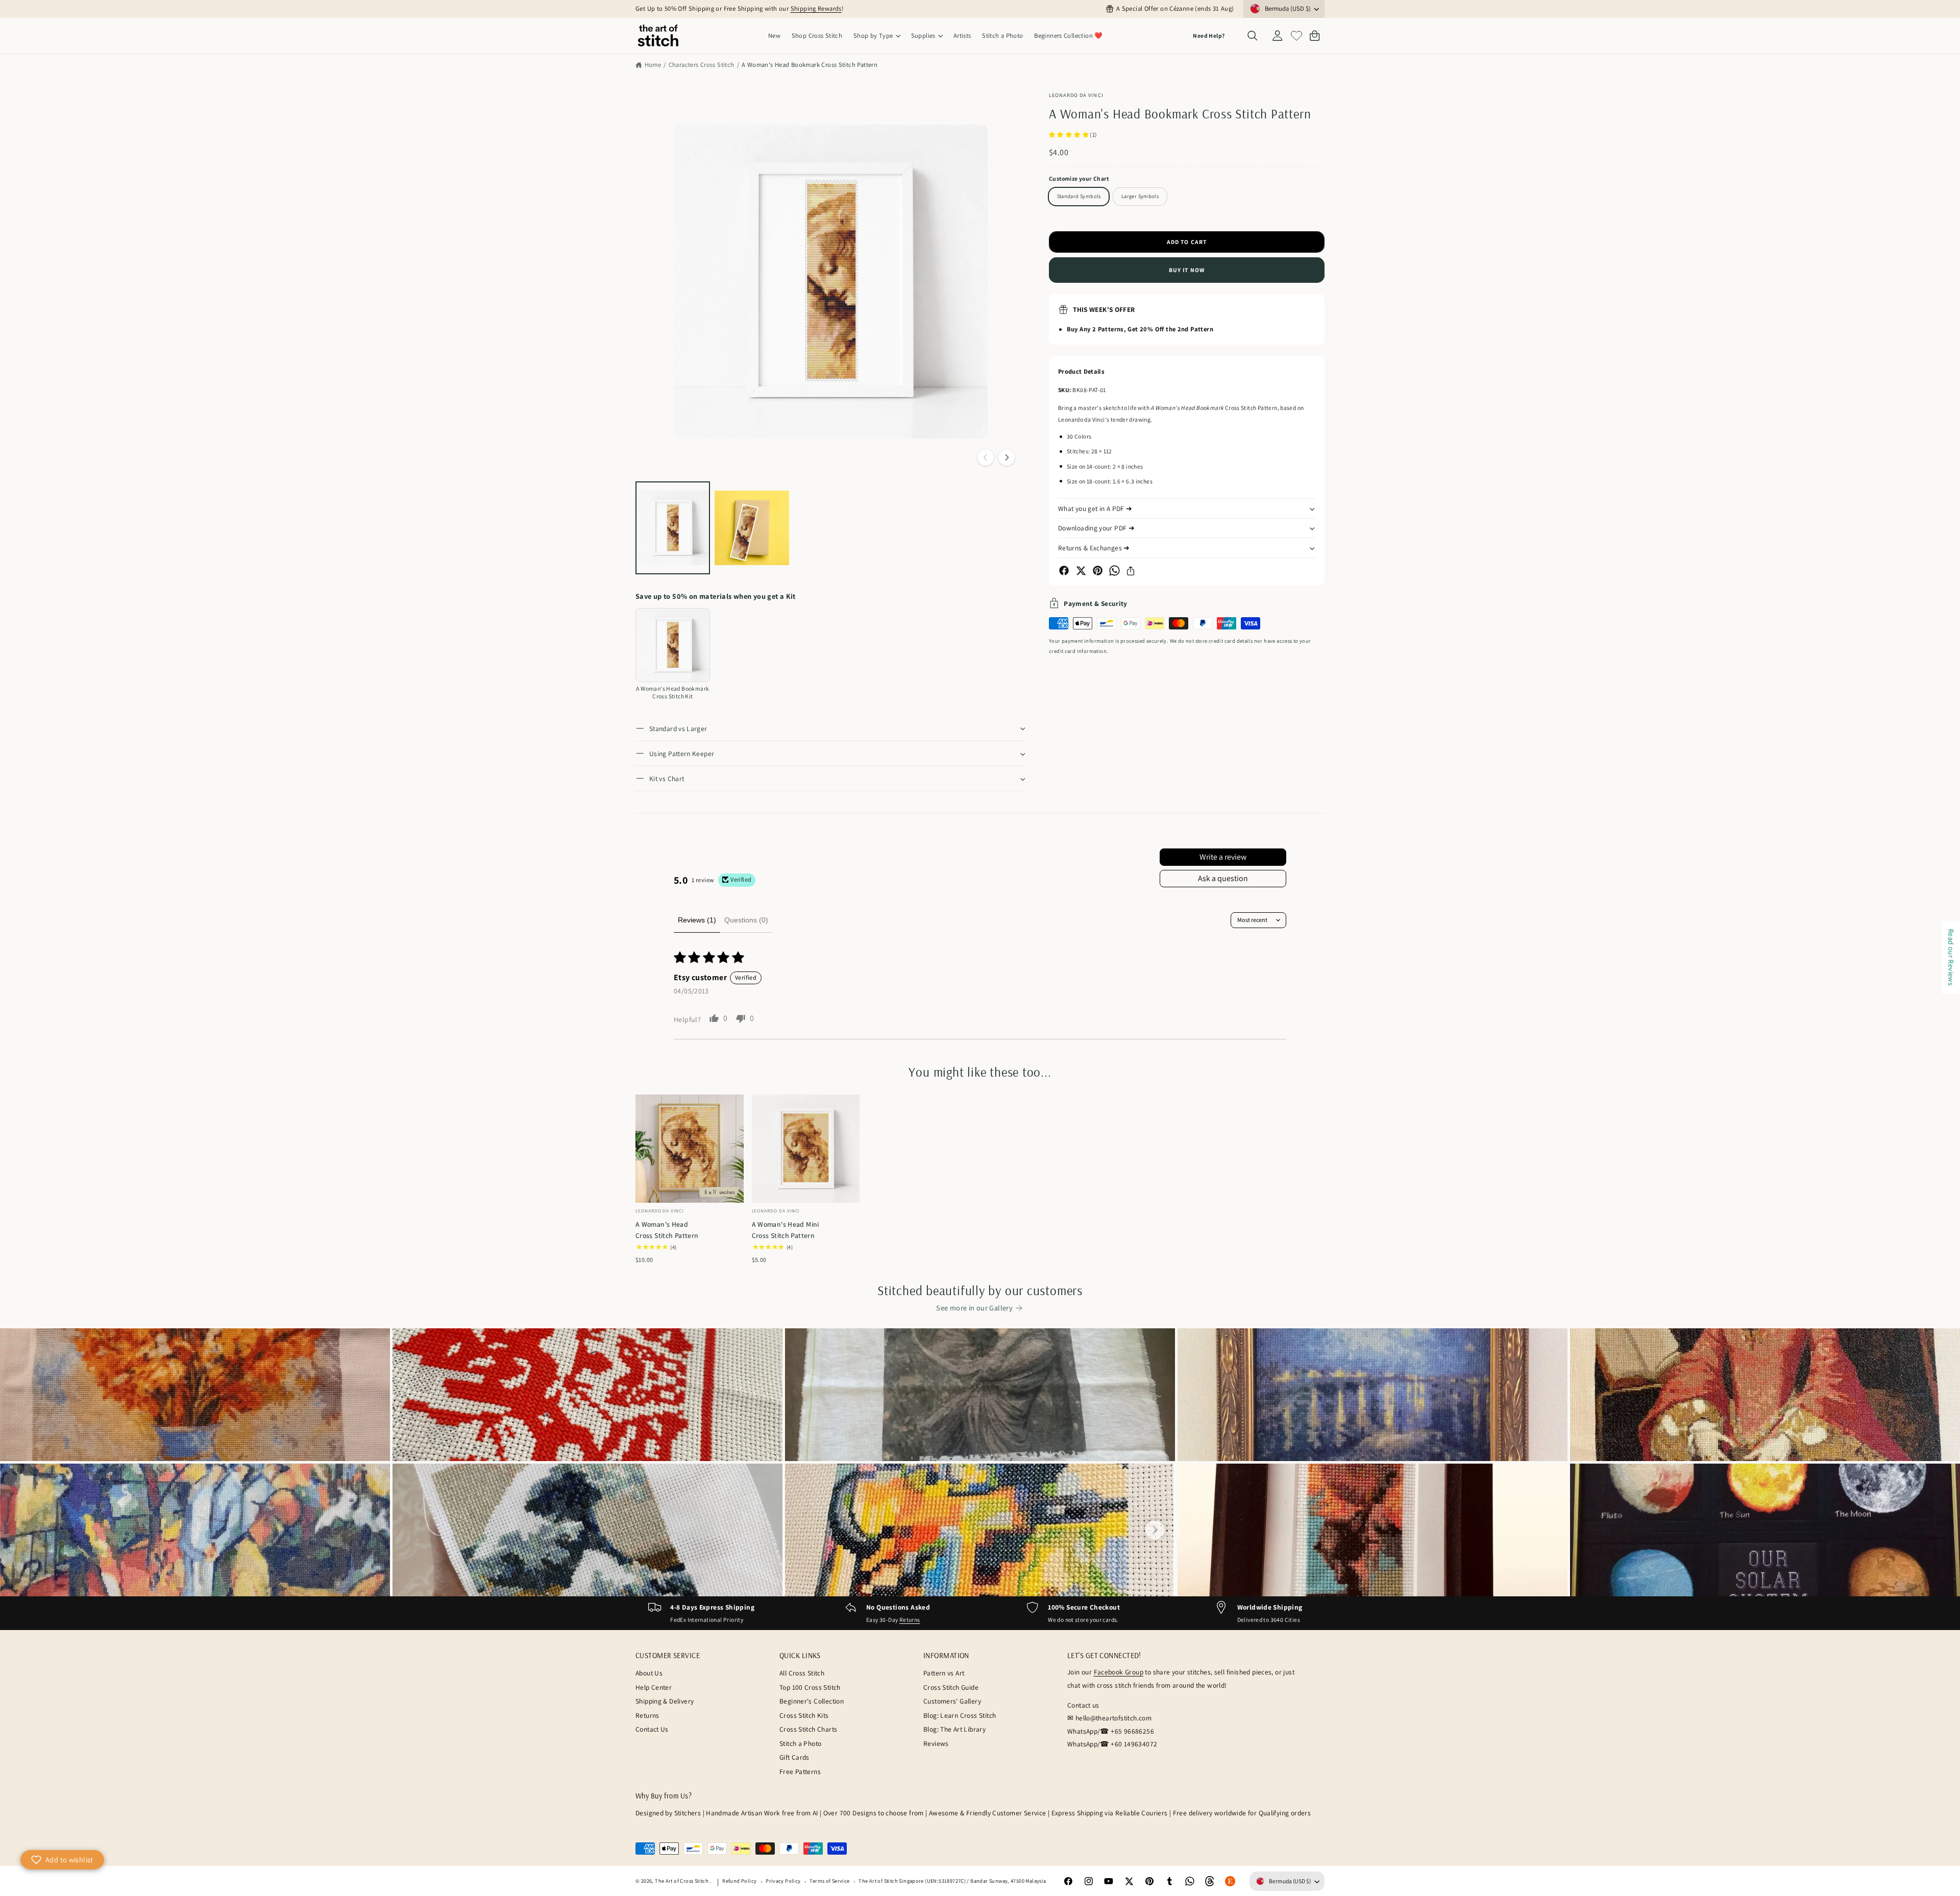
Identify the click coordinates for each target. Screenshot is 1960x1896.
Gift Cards (794, 1757)
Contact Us (652, 1729)
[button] (877, 36)
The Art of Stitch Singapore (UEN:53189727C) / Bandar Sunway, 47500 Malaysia (952, 1881)
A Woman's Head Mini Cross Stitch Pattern (786, 1230)
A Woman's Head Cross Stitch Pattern (667, 1230)
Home (653, 65)
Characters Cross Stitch (702, 65)
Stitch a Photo (800, 1743)
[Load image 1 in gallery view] (673, 528)
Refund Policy (739, 1881)
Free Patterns (800, 1771)
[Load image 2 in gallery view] (752, 528)
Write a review (1223, 857)
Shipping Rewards (816, 8)
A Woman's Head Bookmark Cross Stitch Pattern (810, 65)
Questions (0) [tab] (746, 920)
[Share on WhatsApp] (1114, 570)
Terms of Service (829, 1881)
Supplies (923, 35)
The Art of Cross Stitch (682, 1881)
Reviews (936, 1743)
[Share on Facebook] (1064, 570)
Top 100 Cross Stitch (810, 1687)
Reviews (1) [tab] (697, 920)
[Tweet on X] (1081, 570)
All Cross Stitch (802, 1673)
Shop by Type (873, 35)
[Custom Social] (1230, 1881)
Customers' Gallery (952, 1701)
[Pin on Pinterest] (1098, 570)
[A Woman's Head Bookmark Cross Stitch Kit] (673, 645)
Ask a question (1223, 878)
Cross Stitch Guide (951, 1687)
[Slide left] (986, 457)
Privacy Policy (783, 1881)
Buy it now (1187, 270)
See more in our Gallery (974, 1308)
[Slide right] (1007, 457)
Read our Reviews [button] (1951, 957)
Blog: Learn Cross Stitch (960, 1715)
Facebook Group (1119, 1672)
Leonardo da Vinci (1076, 95)
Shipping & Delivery (665, 1701)
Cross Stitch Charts (808, 1729)
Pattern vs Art (944, 1673)
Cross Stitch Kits (804, 1715)
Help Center (654, 1687)
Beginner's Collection (812, 1701)
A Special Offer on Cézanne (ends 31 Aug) (1175, 8)
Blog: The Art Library (954, 1729)
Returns (910, 1620)
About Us (649, 1673)
